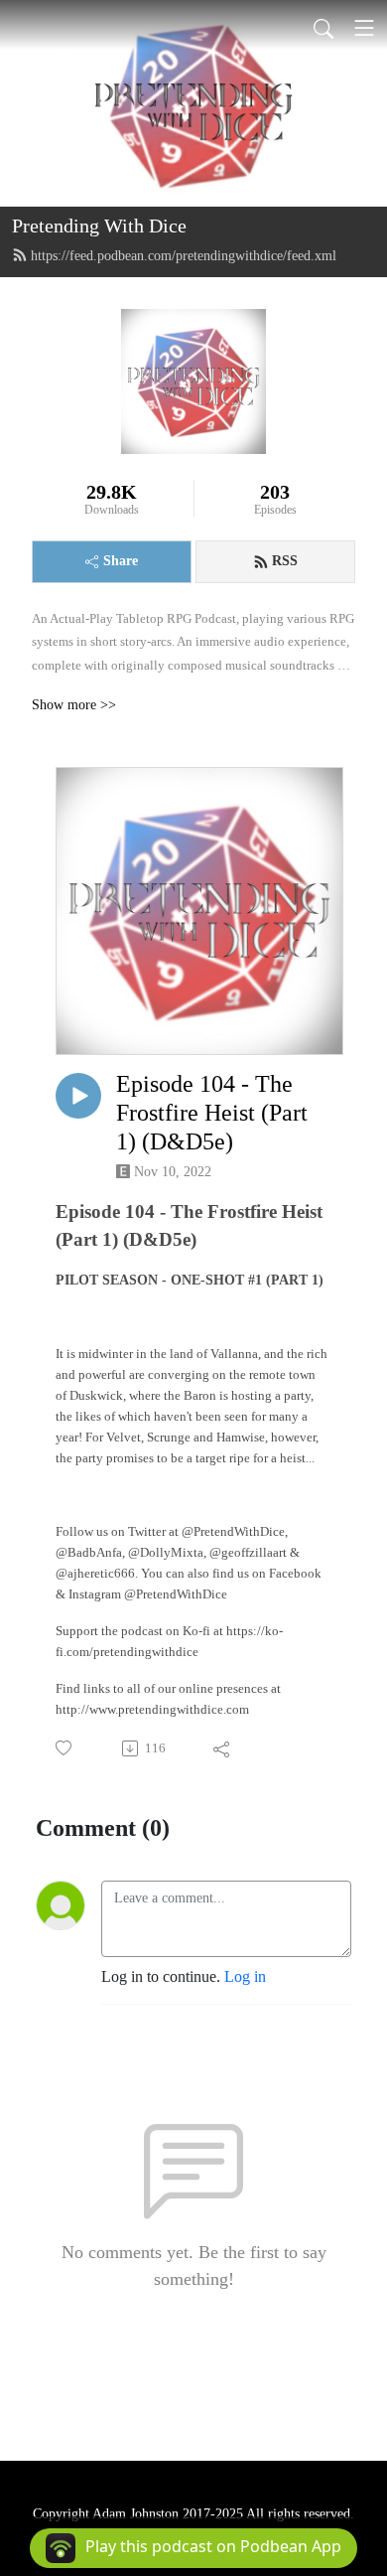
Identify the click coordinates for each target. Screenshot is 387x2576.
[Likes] (65, 1748)
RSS (285, 561)
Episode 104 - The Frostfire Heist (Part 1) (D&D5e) (212, 1113)
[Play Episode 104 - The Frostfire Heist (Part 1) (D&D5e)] (78, 1096)
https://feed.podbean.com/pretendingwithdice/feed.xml (184, 256)
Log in (245, 1976)
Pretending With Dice (99, 226)
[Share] (223, 1748)
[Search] (323, 28)
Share (121, 561)
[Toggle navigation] (364, 28)
